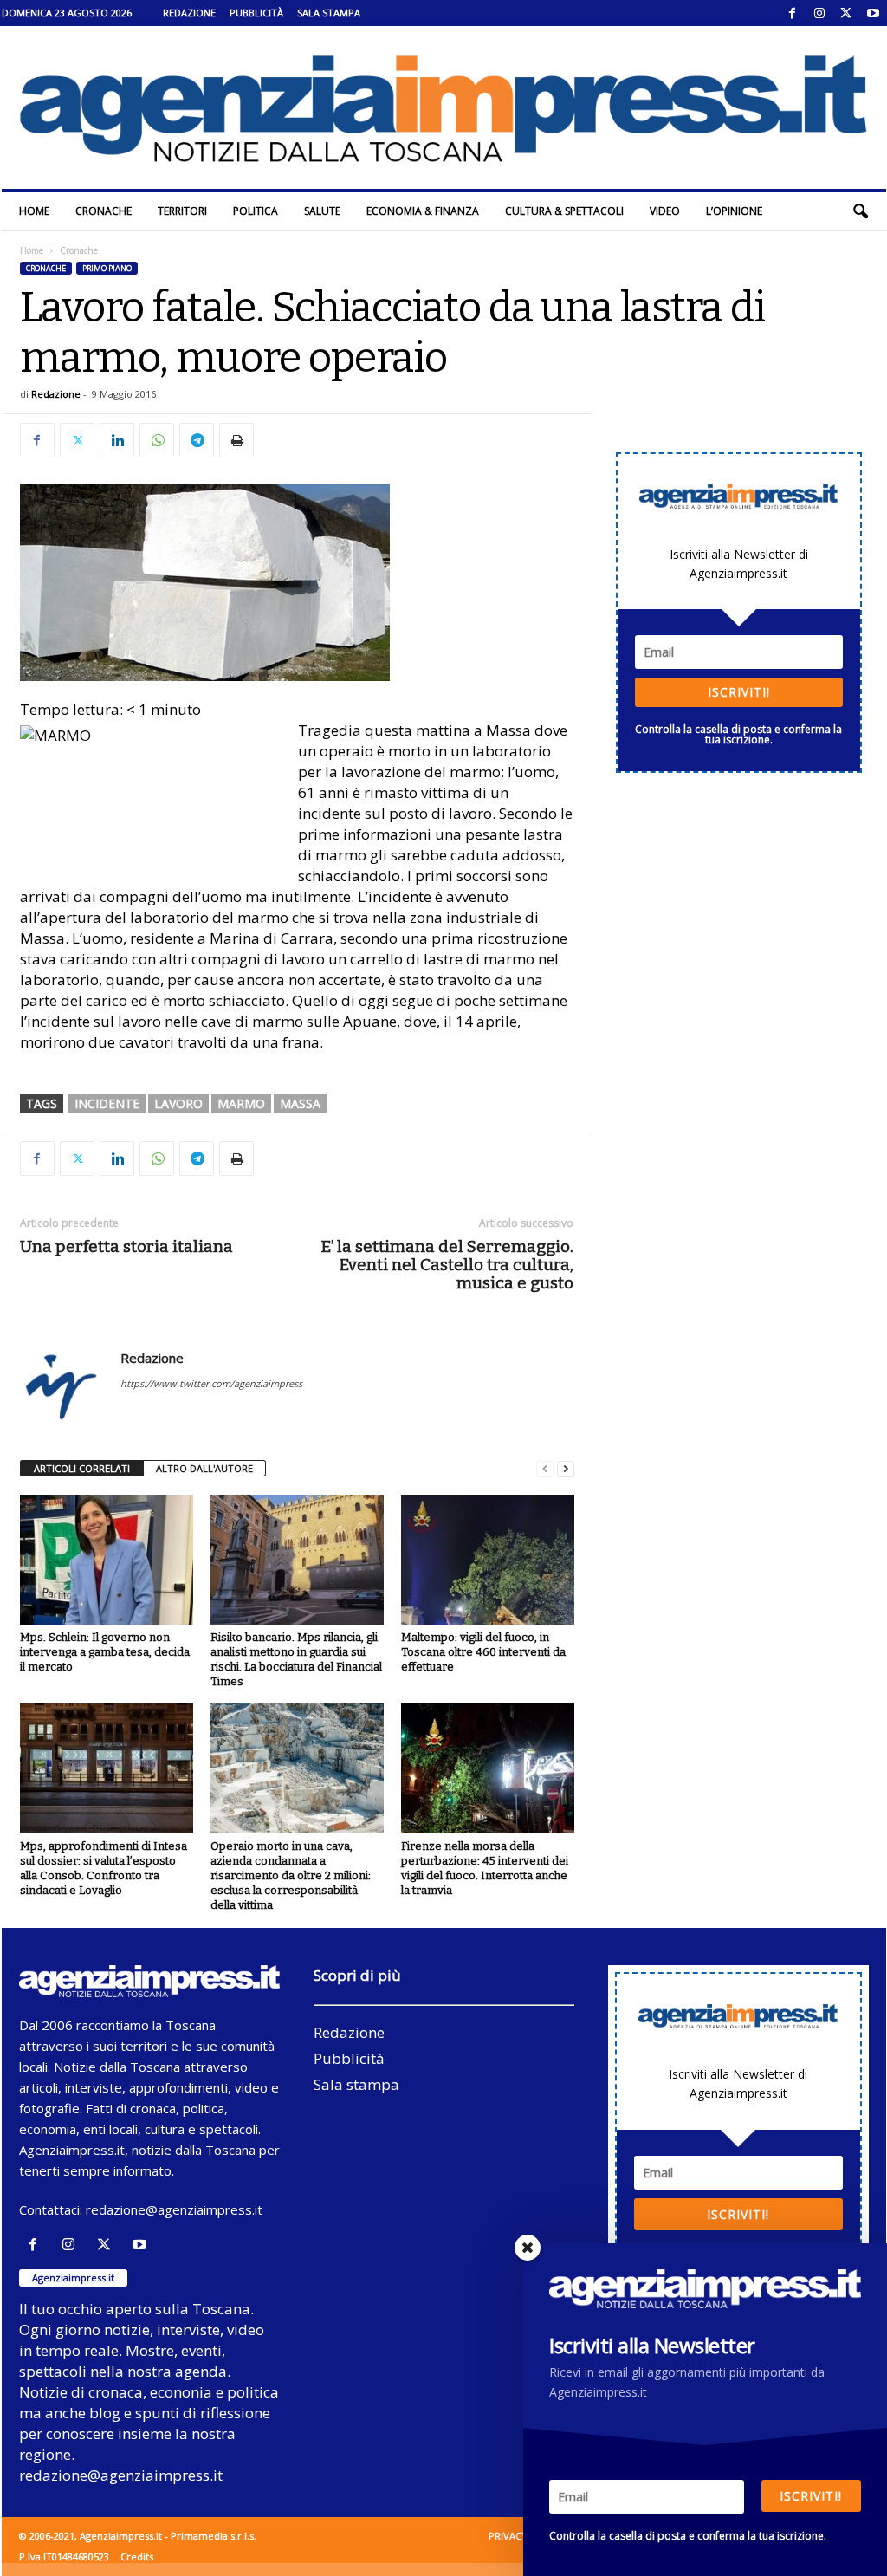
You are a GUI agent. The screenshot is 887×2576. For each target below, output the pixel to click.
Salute (322, 211)
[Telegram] (197, 440)
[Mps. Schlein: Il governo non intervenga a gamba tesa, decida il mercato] (107, 1560)
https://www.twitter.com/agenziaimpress (211, 1383)
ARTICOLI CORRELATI (82, 1468)
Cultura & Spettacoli (564, 211)
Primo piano (107, 268)
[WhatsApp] (157, 440)
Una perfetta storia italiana (126, 1246)
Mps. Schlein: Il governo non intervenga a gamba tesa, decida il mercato (105, 1652)
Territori (182, 211)
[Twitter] (846, 13)
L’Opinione (734, 211)
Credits (137, 2557)
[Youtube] (873, 13)
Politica (256, 211)
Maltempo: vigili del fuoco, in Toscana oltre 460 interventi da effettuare (483, 1652)
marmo (241, 1103)
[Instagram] (819, 13)
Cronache (104, 211)
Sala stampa (329, 13)
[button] (860, 211)
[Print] (236, 440)
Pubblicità (256, 13)
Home (34, 211)
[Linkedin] (117, 440)
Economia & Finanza (423, 211)
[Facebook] (793, 13)
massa (300, 1103)
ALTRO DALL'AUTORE (204, 1468)
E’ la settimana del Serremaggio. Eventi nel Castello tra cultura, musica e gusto (447, 1265)
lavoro (178, 1103)
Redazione (189, 13)
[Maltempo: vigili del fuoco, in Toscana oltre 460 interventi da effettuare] (488, 1560)
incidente (107, 1103)
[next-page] (566, 1469)
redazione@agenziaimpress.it (174, 2209)
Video (665, 211)
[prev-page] (545, 1469)
